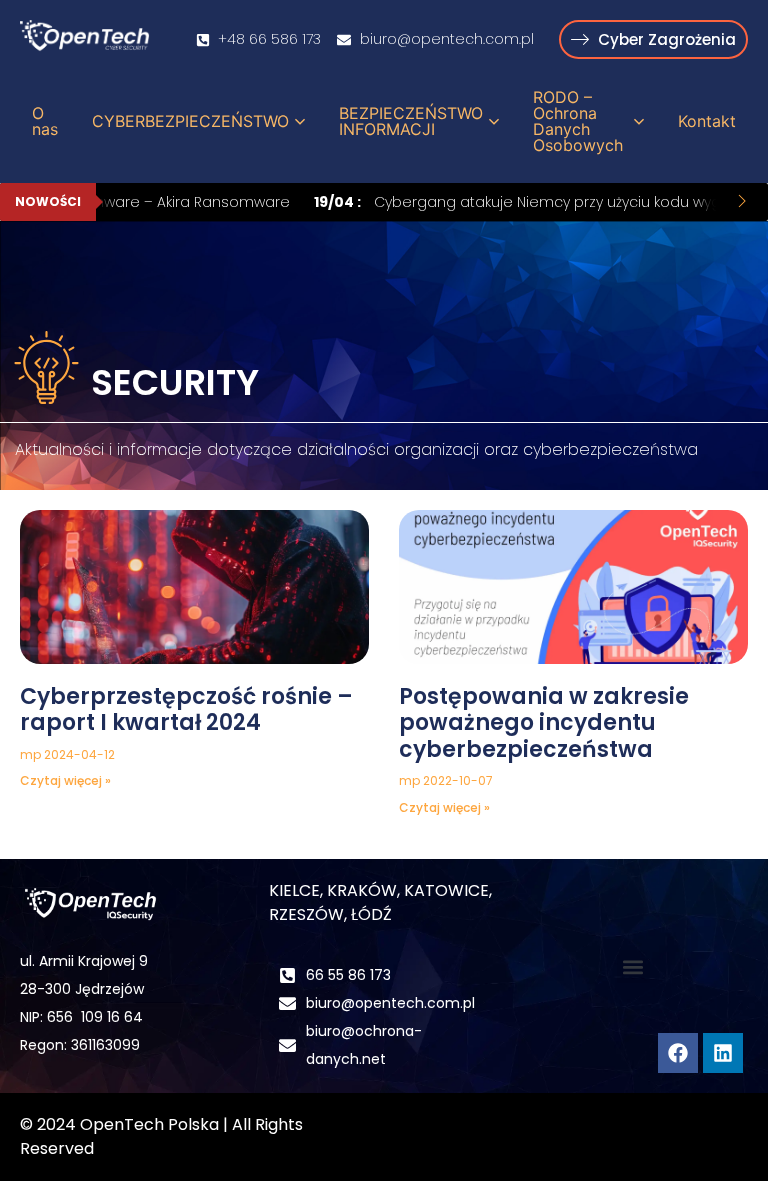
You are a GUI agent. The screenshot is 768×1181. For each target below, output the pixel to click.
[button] (633, 966)
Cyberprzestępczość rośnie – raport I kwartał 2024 (186, 709)
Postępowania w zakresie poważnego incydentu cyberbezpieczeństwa (544, 723)
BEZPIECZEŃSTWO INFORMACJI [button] (411, 121)
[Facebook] (678, 1053)
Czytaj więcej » (65, 780)
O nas (45, 121)
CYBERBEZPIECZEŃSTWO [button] (190, 121)
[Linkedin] (723, 1053)
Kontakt (707, 121)
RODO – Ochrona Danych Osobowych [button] (578, 121)
